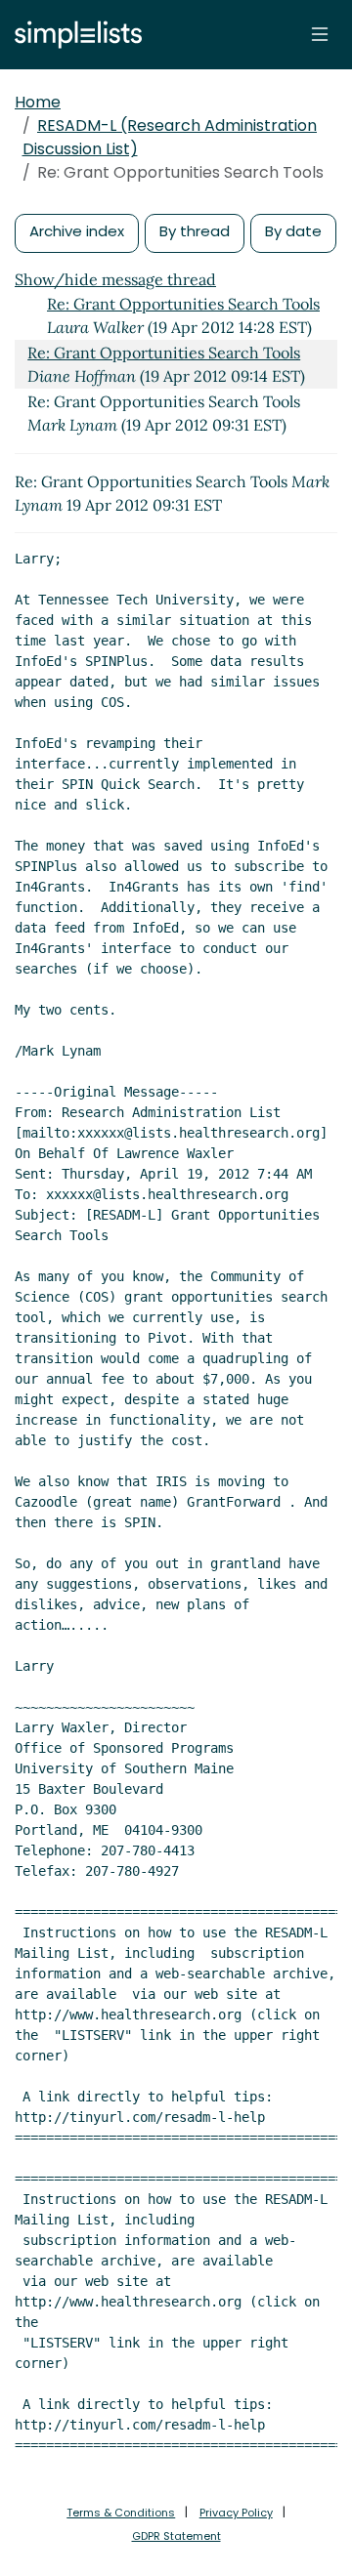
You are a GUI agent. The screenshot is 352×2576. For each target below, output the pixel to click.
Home (38, 102)
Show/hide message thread (115, 279)
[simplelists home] (73, 35)
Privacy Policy (236, 2513)
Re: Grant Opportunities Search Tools (183, 304)
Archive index (77, 231)
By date (293, 231)
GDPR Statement (176, 2536)
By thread (195, 231)
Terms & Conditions (121, 2513)
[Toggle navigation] (320, 34)
